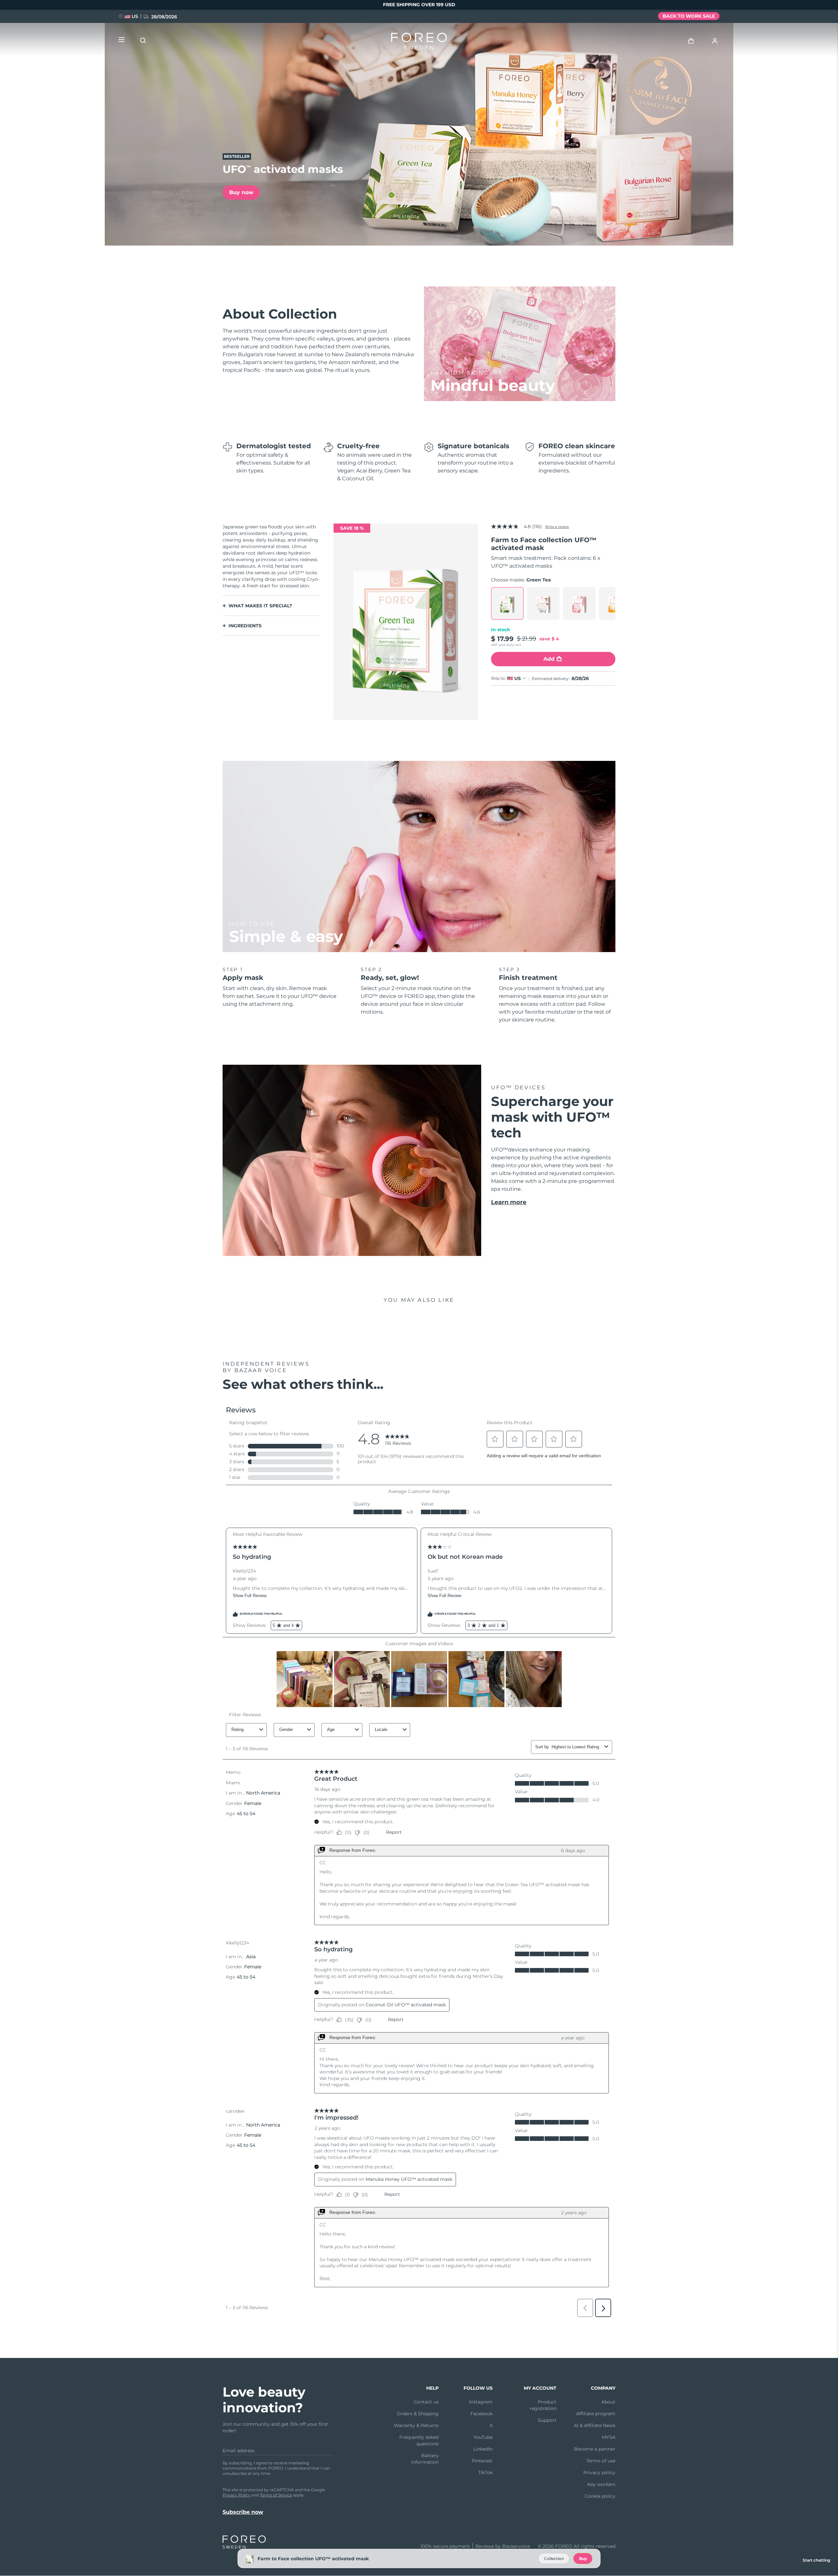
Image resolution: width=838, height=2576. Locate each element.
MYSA (609, 2437)
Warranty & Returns (416, 2425)
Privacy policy (599, 2473)
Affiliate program (596, 2414)
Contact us (426, 2402)
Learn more (509, 1202)
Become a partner (595, 2449)
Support (547, 2420)
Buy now (241, 192)
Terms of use (601, 2461)
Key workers (601, 2484)
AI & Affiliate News (595, 2425)
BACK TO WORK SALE (689, 16)
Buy (583, 2558)
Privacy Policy (237, 2495)
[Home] (419, 43)
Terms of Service (276, 2495)
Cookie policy (600, 2496)
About (608, 2402)
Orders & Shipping (418, 2414)
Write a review (557, 527)
